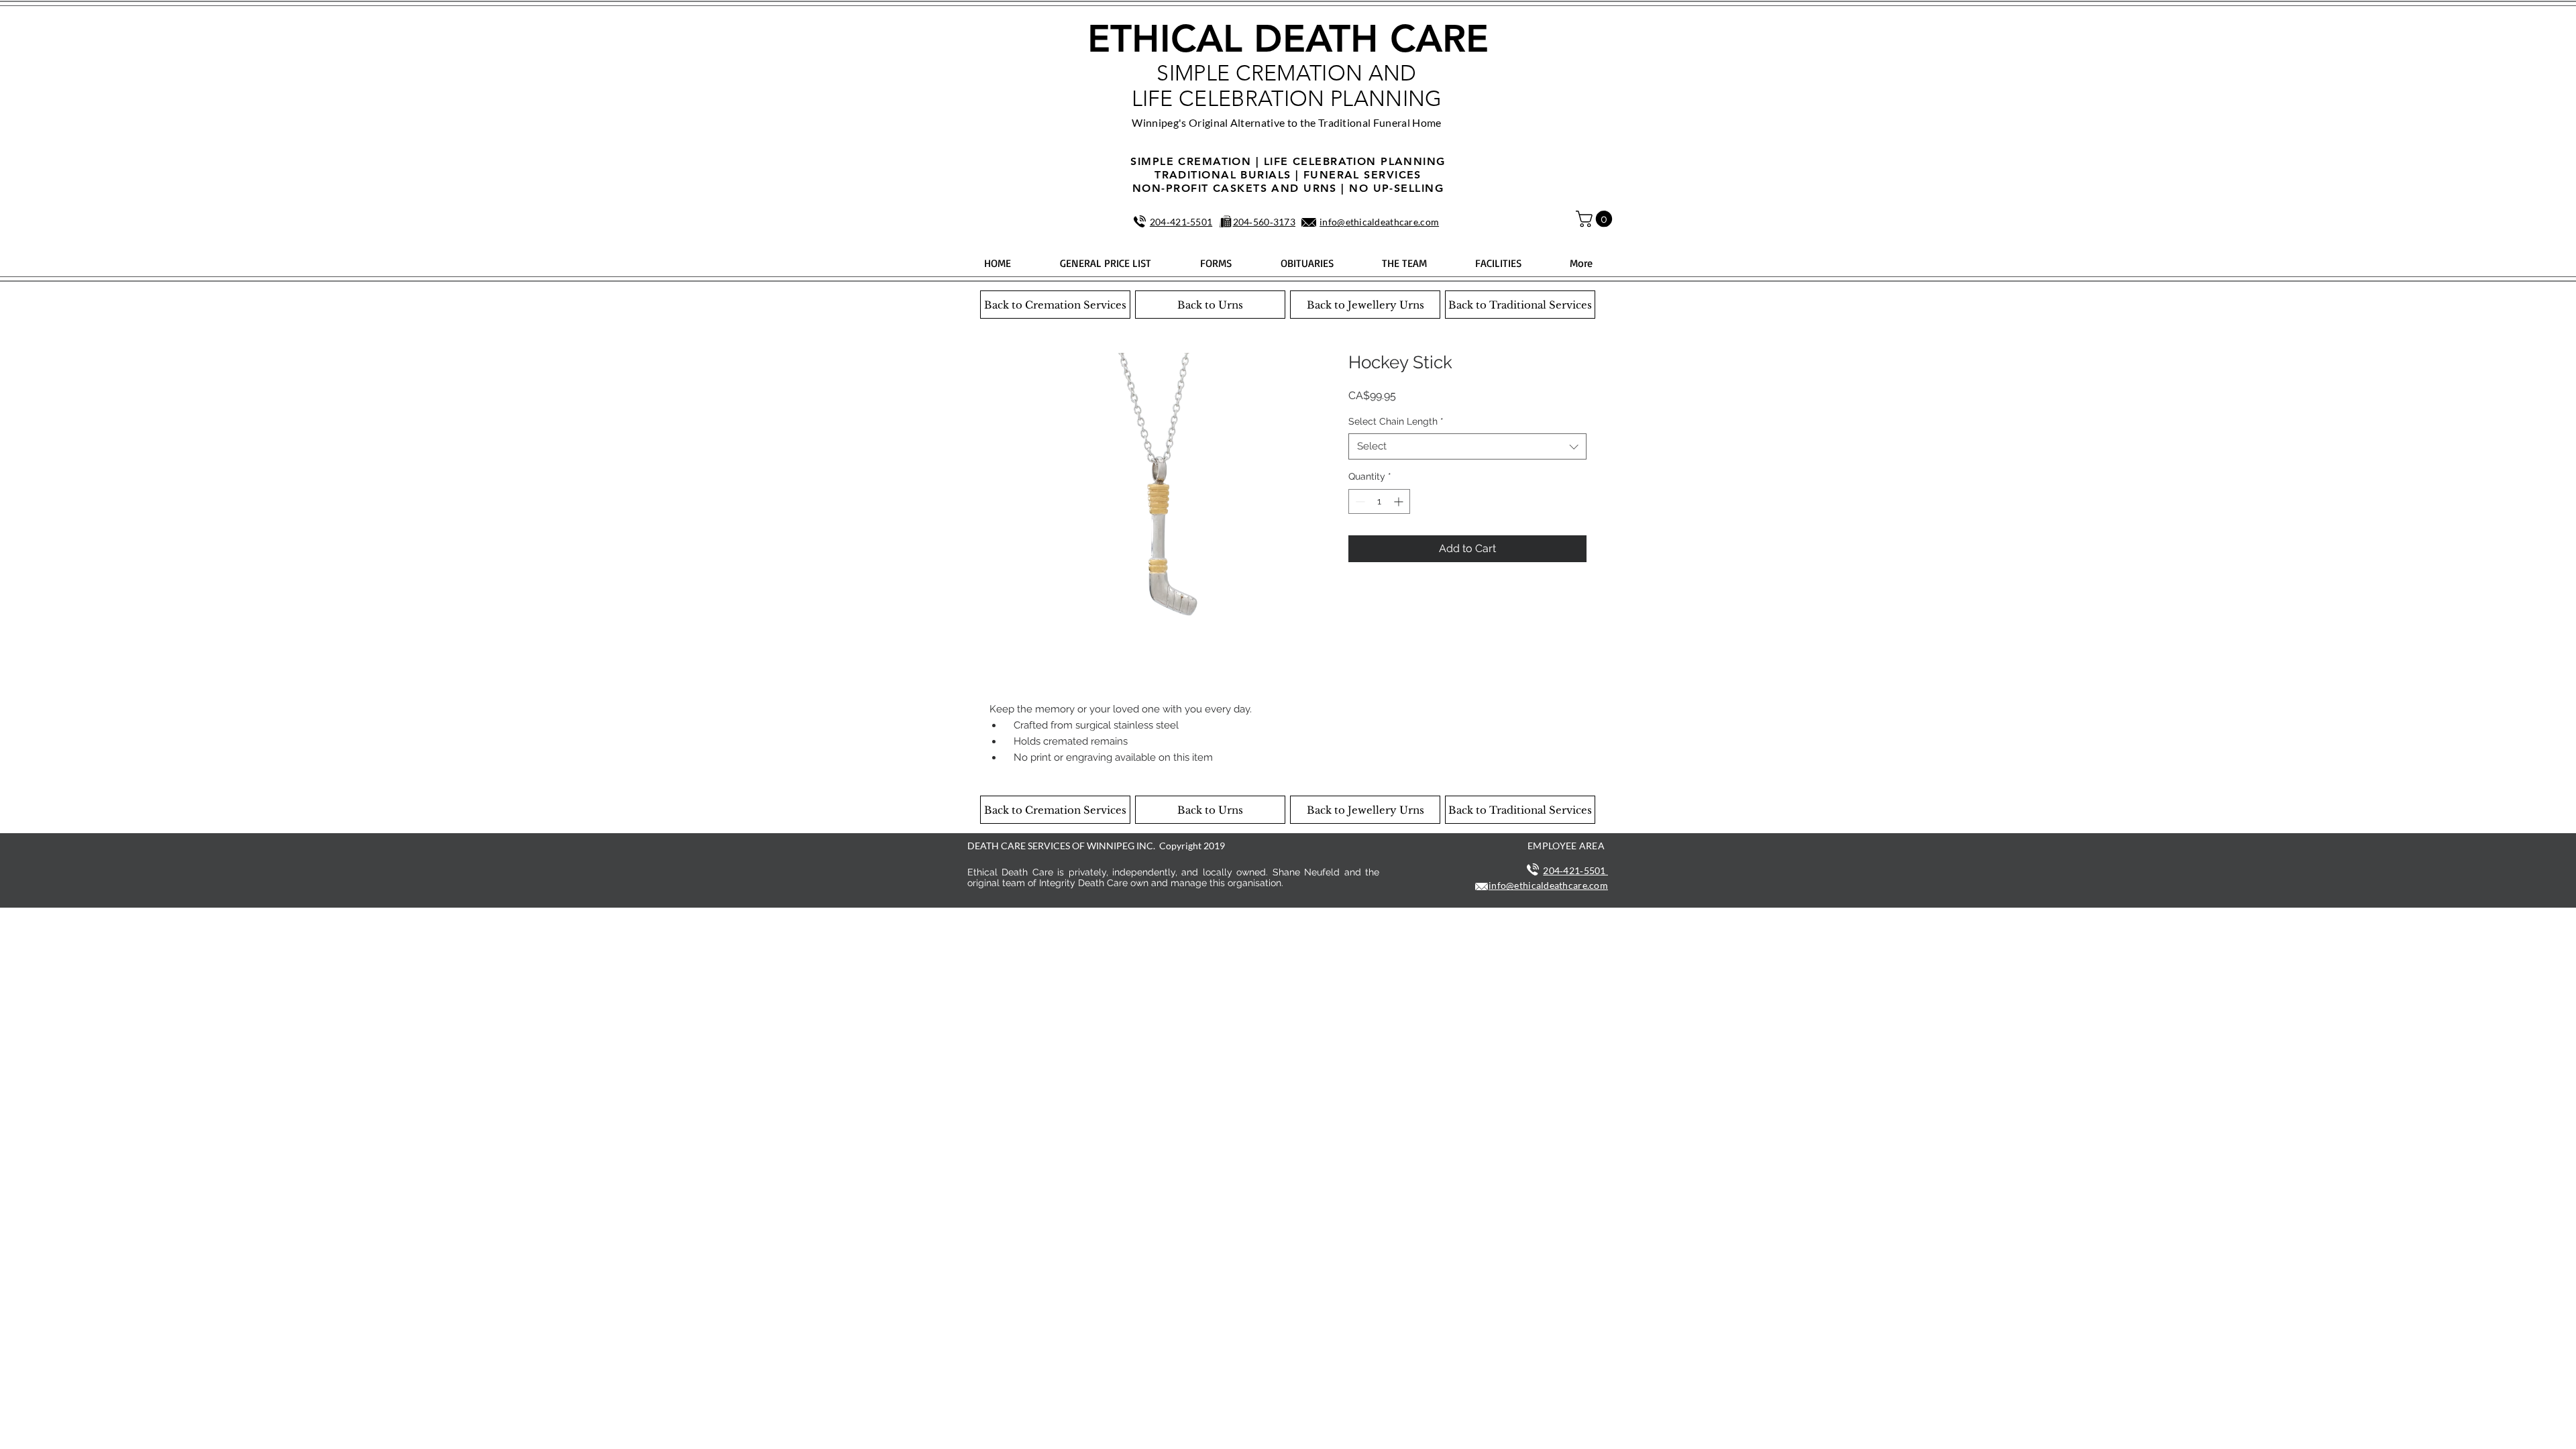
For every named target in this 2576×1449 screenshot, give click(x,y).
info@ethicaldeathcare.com (1379, 222)
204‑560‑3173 (1264, 222)
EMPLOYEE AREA (1566, 846)
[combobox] (1467, 446)
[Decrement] (1359, 501)
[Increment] (1400, 501)
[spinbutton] (1379, 501)
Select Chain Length (1396, 421)
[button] (1596, 219)
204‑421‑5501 (1181, 222)
